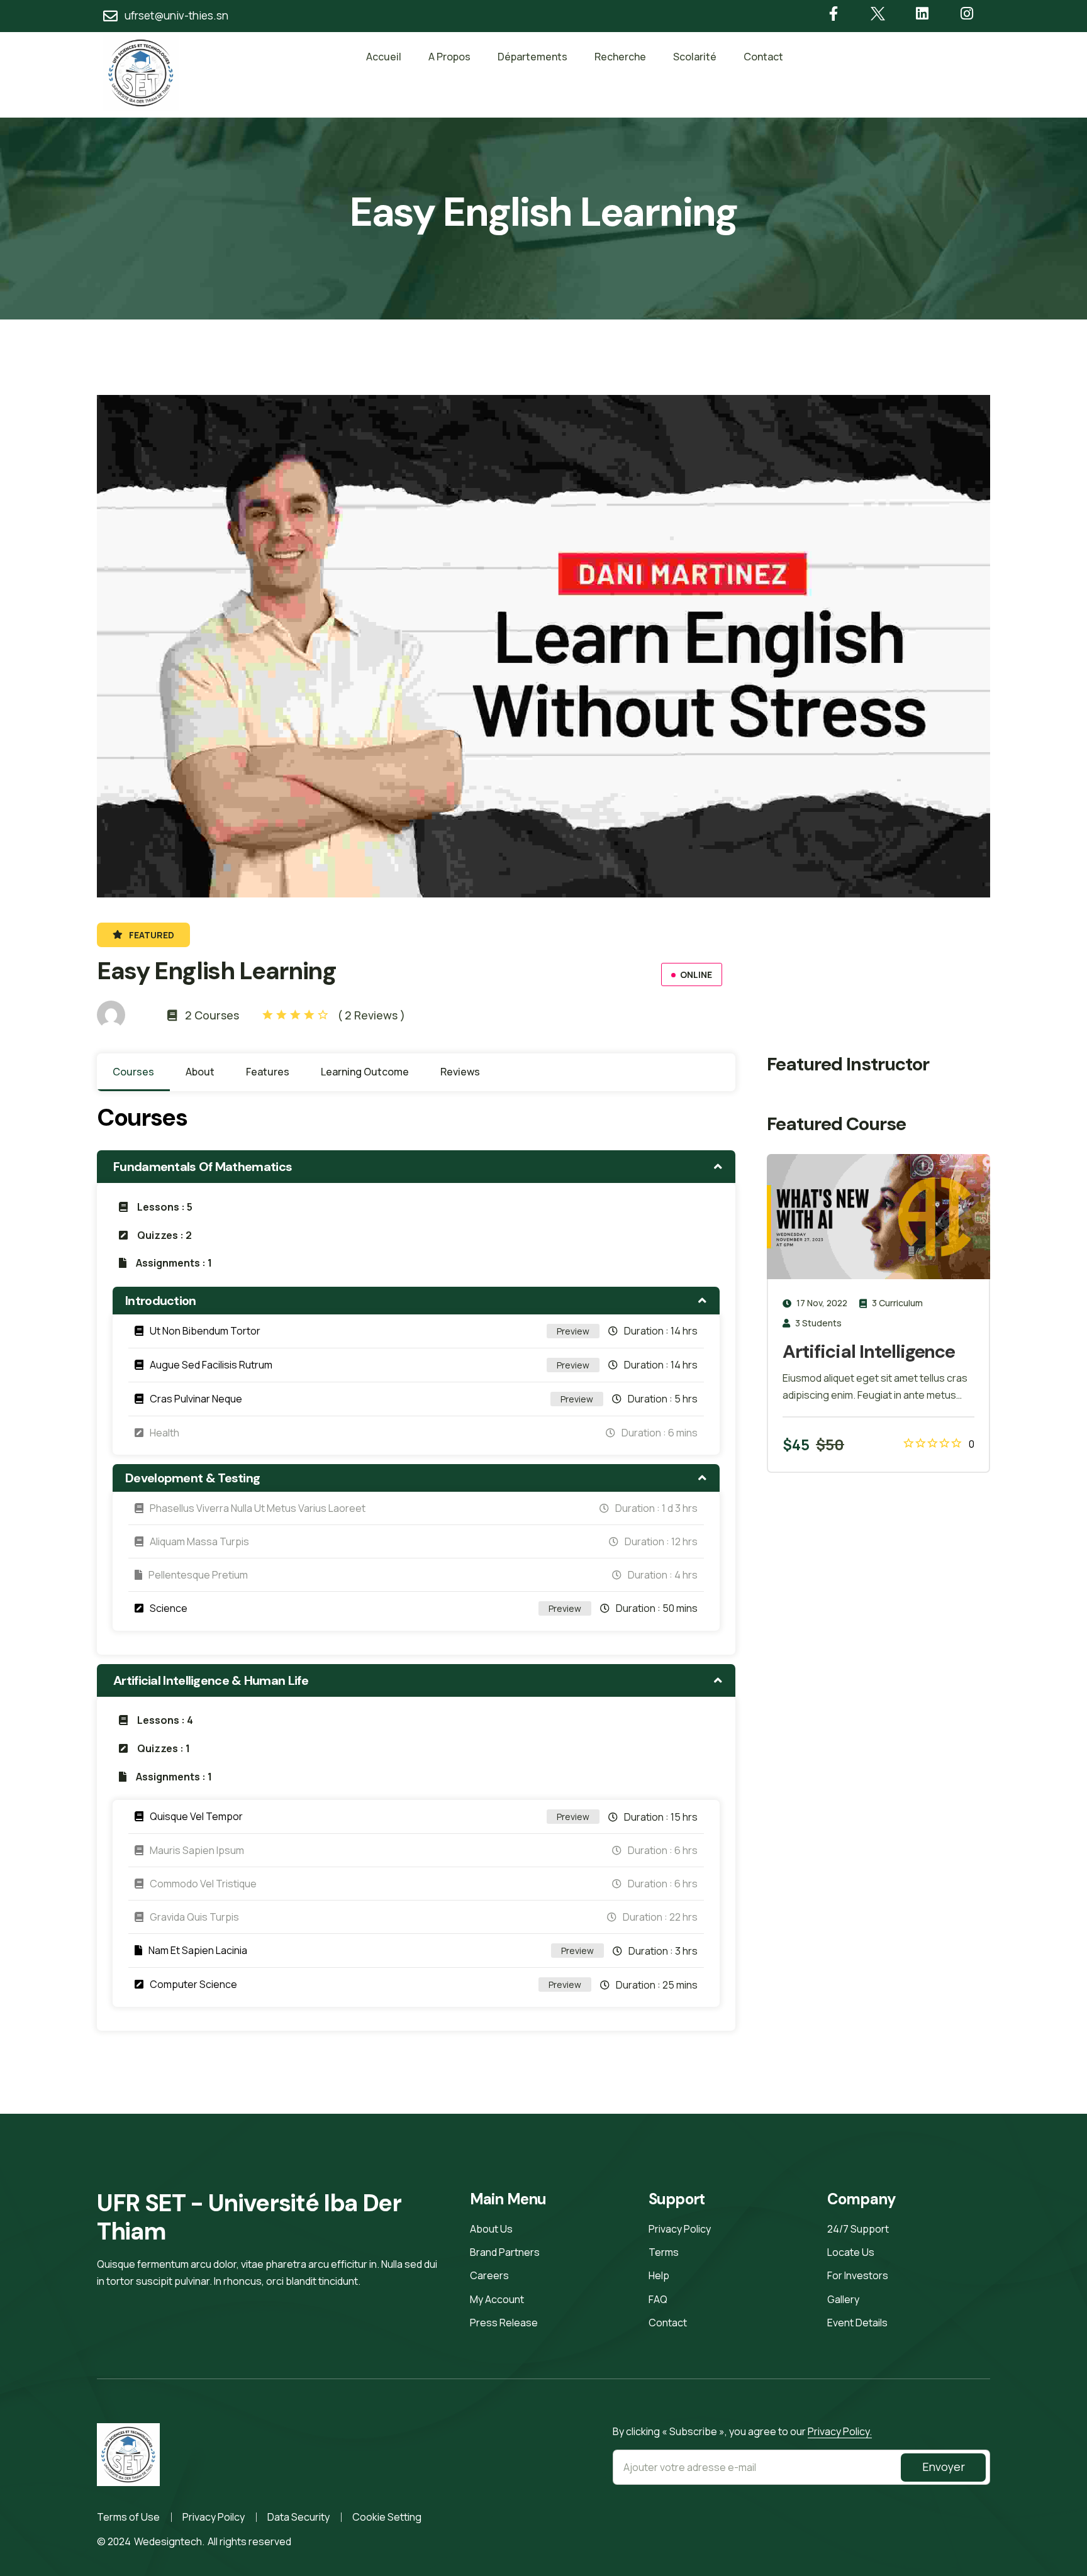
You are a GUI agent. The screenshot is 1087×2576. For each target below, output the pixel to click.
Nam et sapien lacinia (198, 1950)
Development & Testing (192, 1478)
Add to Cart (912, 1445)
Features (268, 1072)
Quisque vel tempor (196, 1816)
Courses (133, 1072)
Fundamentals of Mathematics (203, 1167)
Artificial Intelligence (869, 1352)
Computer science (193, 1984)
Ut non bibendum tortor (205, 1331)
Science (169, 1608)
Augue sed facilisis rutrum (211, 1365)
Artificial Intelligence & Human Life (211, 1680)
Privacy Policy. (840, 2431)
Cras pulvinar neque (196, 1399)
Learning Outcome (365, 1072)
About (200, 1072)
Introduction (161, 1301)
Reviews (460, 1072)
